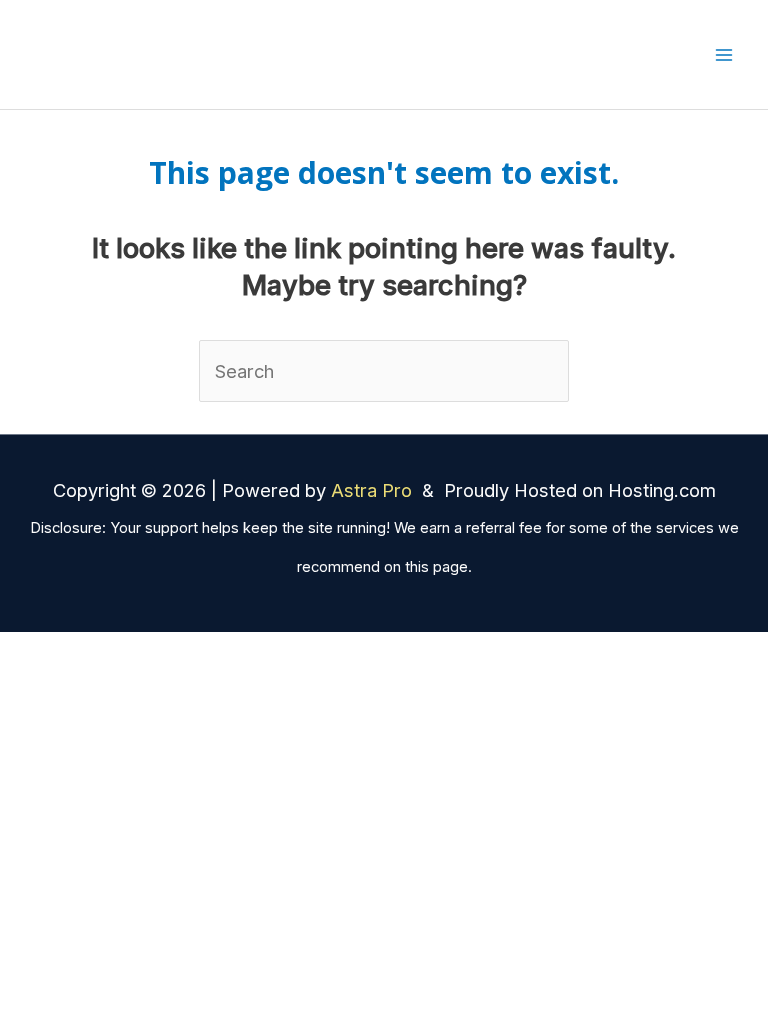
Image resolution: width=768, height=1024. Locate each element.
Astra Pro (374, 490)
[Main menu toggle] (724, 54)
